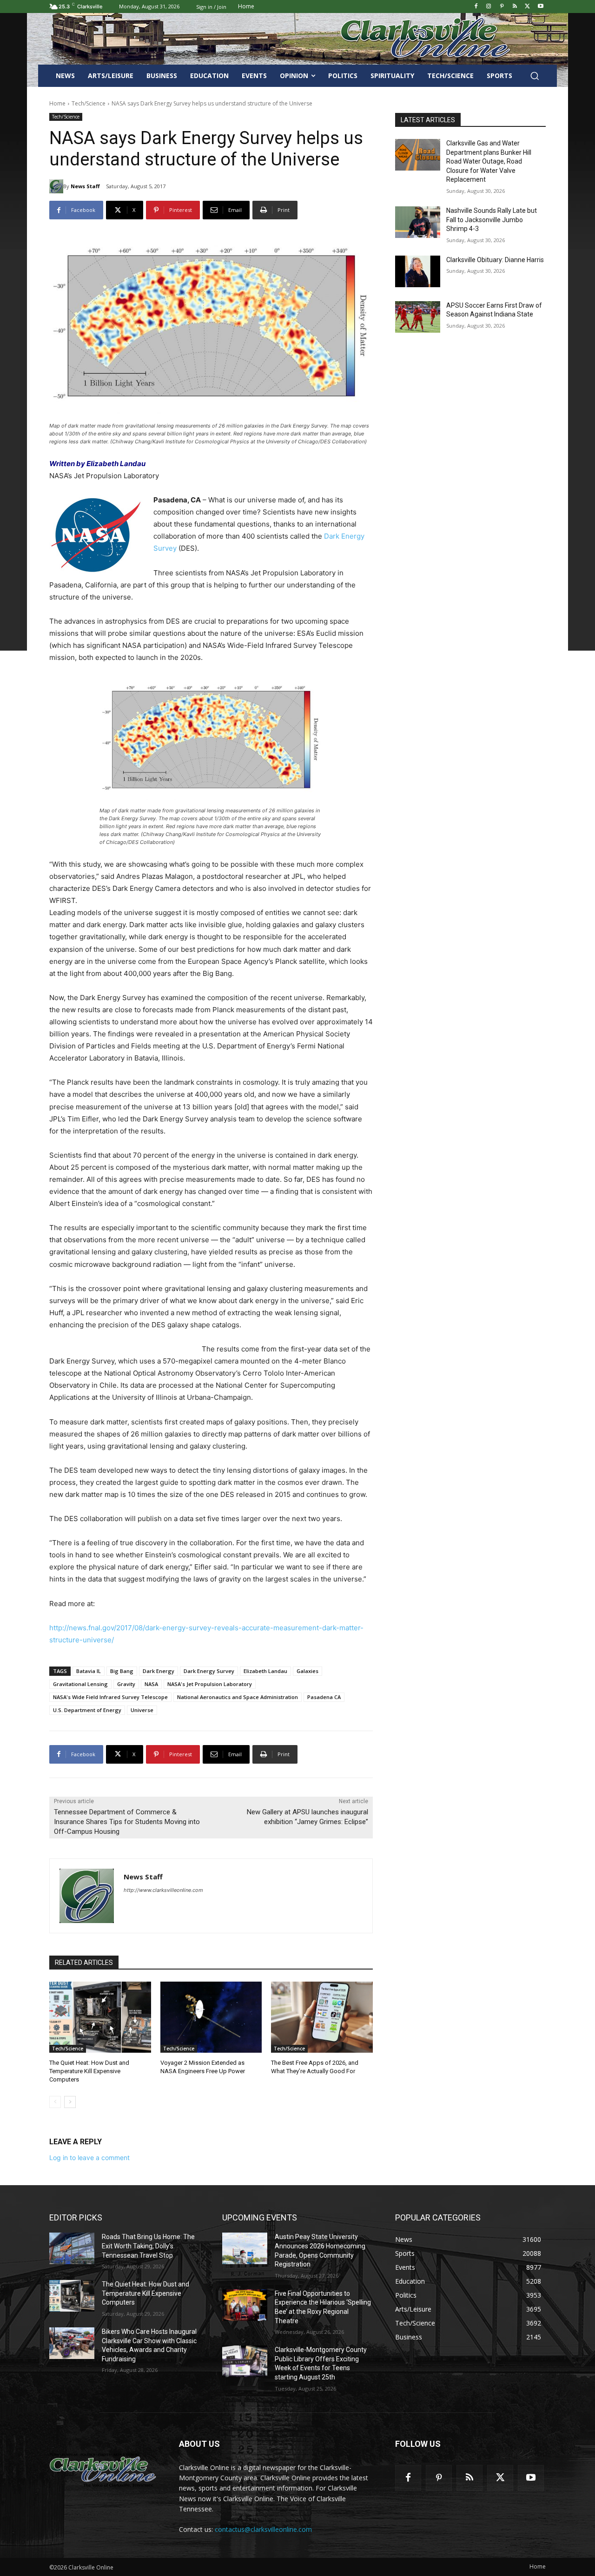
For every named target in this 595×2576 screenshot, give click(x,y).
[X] (527, 7)
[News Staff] (56, 186)
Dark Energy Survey (209, 1671)
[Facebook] (476, 7)
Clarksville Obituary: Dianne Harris (495, 260)
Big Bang (122, 1671)
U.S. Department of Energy (87, 1710)
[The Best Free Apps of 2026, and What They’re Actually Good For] (322, 2017)
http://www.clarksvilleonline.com (163, 1890)
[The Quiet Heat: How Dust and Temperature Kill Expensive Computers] (100, 2017)
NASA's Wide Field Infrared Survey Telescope (110, 1697)
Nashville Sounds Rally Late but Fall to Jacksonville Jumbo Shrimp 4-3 (492, 220)
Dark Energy (159, 1671)
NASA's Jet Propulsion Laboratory (210, 1684)
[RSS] (515, 7)
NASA (151, 1684)
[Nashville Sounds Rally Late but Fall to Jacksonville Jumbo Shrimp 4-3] (418, 222)
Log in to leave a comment (89, 2158)
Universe (142, 1710)
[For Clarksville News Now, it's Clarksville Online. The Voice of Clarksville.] (103, 2470)
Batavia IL (89, 1671)
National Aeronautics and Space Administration (238, 1697)
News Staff (85, 186)
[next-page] (70, 2102)
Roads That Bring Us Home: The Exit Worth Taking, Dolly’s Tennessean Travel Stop (148, 2246)
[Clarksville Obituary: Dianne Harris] (418, 271)
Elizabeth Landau (265, 1671)
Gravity (126, 1684)
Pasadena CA (324, 1697)
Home (57, 103)
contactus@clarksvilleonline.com (263, 2529)
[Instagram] (489, 7)
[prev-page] (55, 2102)
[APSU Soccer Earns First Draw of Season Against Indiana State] (418, 317)
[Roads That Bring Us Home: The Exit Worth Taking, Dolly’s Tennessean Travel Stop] (72, 2248)
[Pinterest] (502, 7)
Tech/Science (89, 103)
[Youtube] (540, 7)
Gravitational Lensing (80, 1684)
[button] (535, 76)
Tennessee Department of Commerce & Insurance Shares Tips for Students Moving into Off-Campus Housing (127, 1822)
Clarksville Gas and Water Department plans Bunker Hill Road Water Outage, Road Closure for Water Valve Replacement (489, 161)
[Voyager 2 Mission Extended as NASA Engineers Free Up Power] (211, 2017)
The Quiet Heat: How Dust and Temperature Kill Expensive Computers (89, 2071)
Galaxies (307, 1671)
